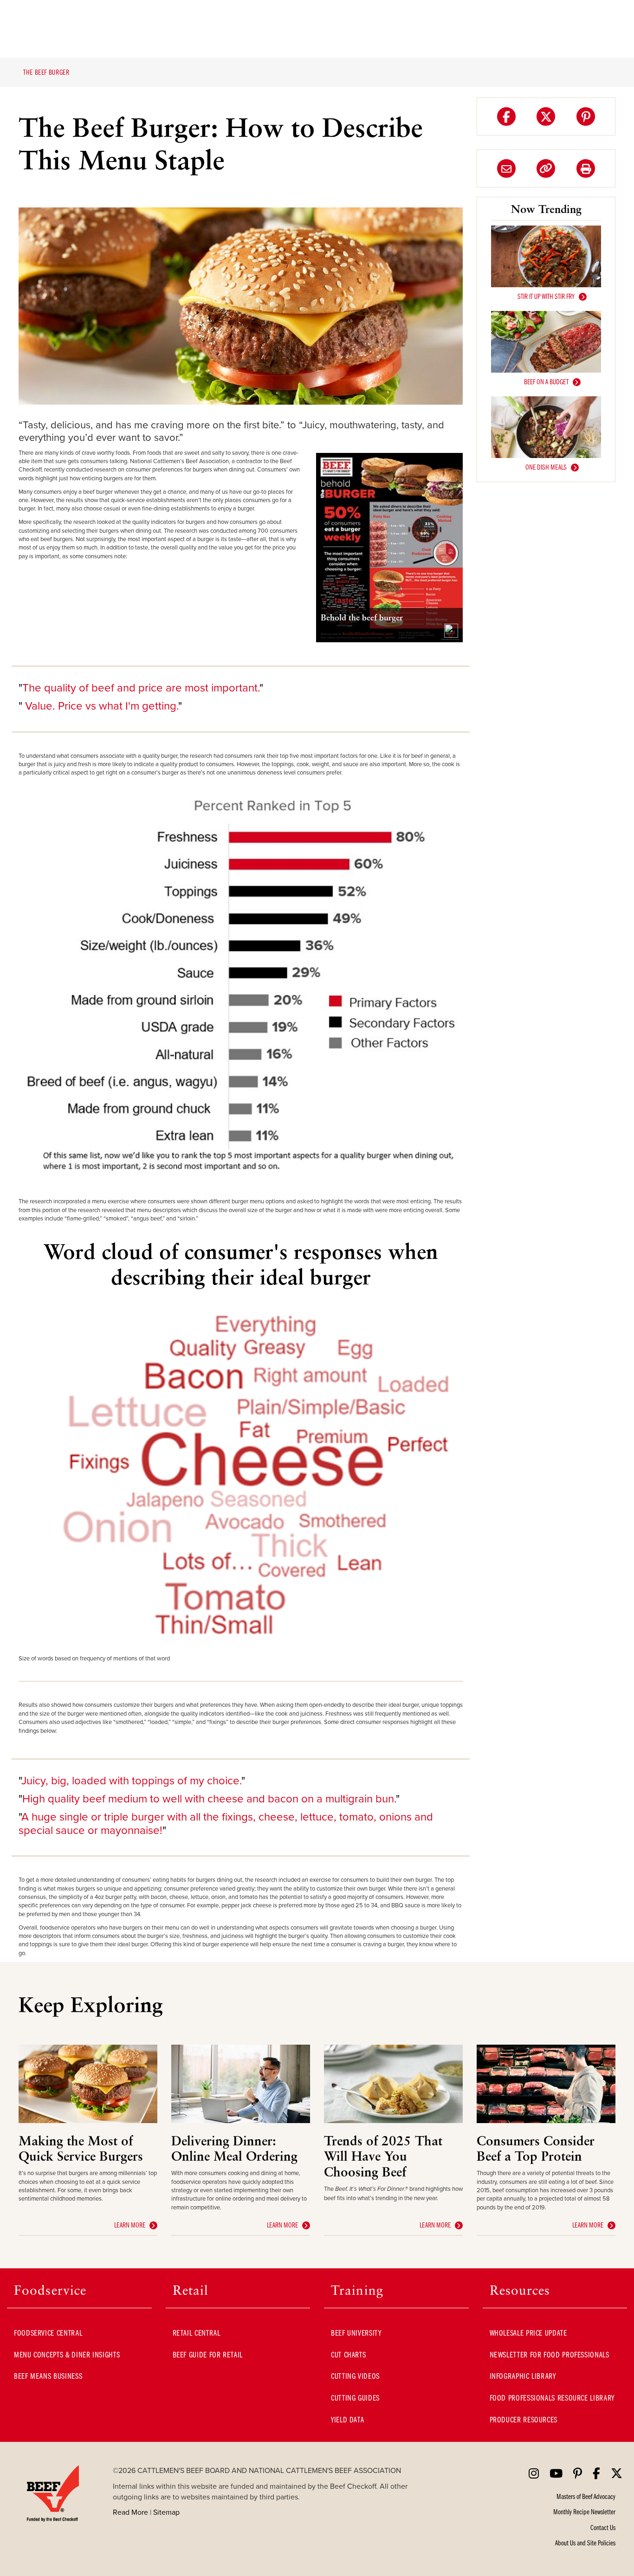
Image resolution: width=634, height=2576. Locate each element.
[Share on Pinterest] (586, 116)
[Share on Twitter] (546, 116)
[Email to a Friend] (506, 168)
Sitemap (166, 2512)
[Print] (586, 168)
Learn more (130, 2225)
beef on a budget (546, 381)
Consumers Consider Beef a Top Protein (536, 2148)
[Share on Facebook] (506, 116)
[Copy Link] (546, 168)
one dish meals (546, 467)
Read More (130, 2512)
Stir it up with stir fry (546, 296)
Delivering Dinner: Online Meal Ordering (234, 2148)
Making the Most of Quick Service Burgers (81, 2148)
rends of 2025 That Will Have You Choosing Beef (383, 2156)
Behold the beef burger (362, 617)
